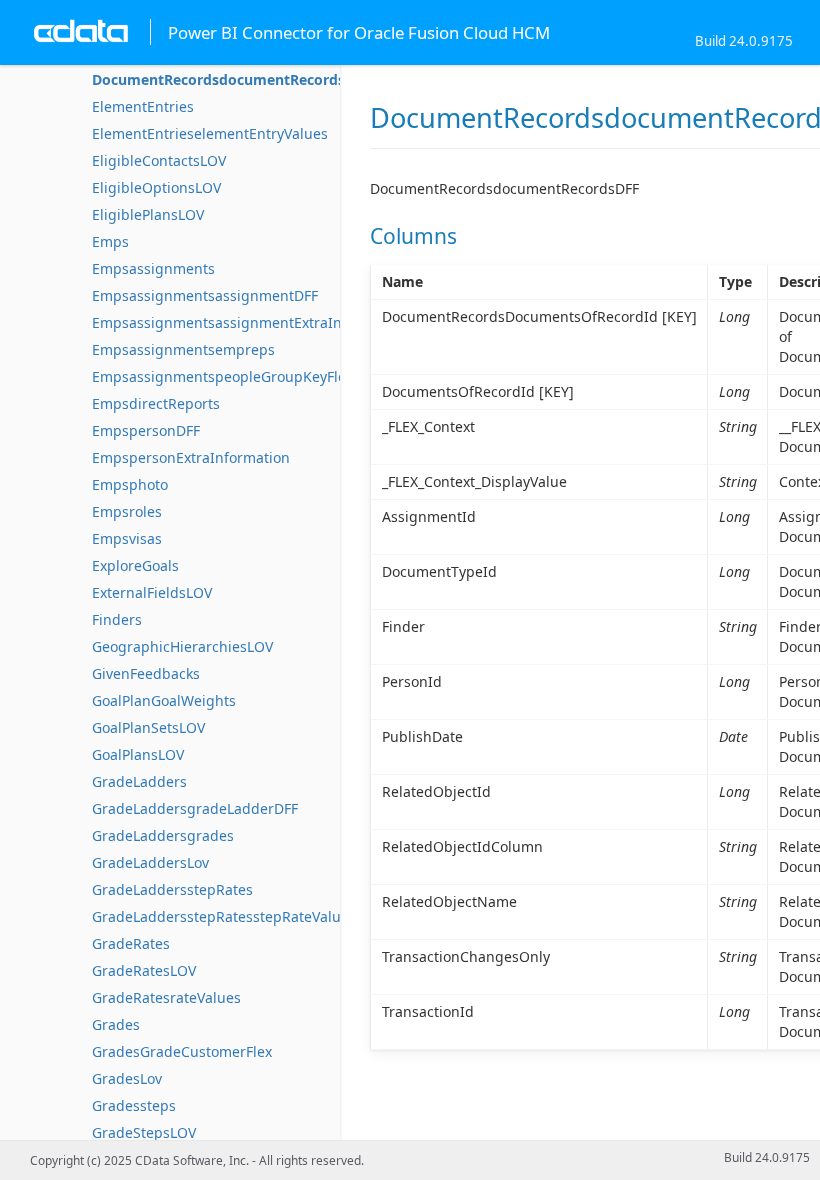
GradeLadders (139, 781)
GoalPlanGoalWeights (164, 700)
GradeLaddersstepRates (172, 889)
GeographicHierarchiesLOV (182, 646)
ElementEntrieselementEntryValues (210, 133)
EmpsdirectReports (156, 403)
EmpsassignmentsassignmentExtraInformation (250, 322)
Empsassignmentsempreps (183, 349)
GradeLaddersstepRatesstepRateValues (224, 916)
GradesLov (127, 1078)
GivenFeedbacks (146, 673)
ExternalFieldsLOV (152, 592)
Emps (110, 241)
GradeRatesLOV (144, 970)
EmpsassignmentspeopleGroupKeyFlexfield (237, 376)
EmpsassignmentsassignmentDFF (205, 295)
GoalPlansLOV (138, 754)
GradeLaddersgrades (163, 835)
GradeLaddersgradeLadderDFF (195, 808)
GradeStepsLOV (144, 1132)
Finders (117, 619)
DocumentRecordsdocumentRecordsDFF (231, 79)
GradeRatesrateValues (166, 997)
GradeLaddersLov (150, 862)
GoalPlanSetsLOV (148, 727)
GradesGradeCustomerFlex (182, 1051)
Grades (116, 1024)
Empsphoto (130, 484)
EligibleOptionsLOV (156, 187)
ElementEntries (143, 106)
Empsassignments (153, 268)
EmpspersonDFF (146, 430)
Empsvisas (127, 538)
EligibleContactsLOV (159, 160)
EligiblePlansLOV (148, 214)
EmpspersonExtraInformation (191, 457)
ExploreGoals (135, 565)
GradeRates (131, 943)
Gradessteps (134, 1105)
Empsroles (127, 511)
